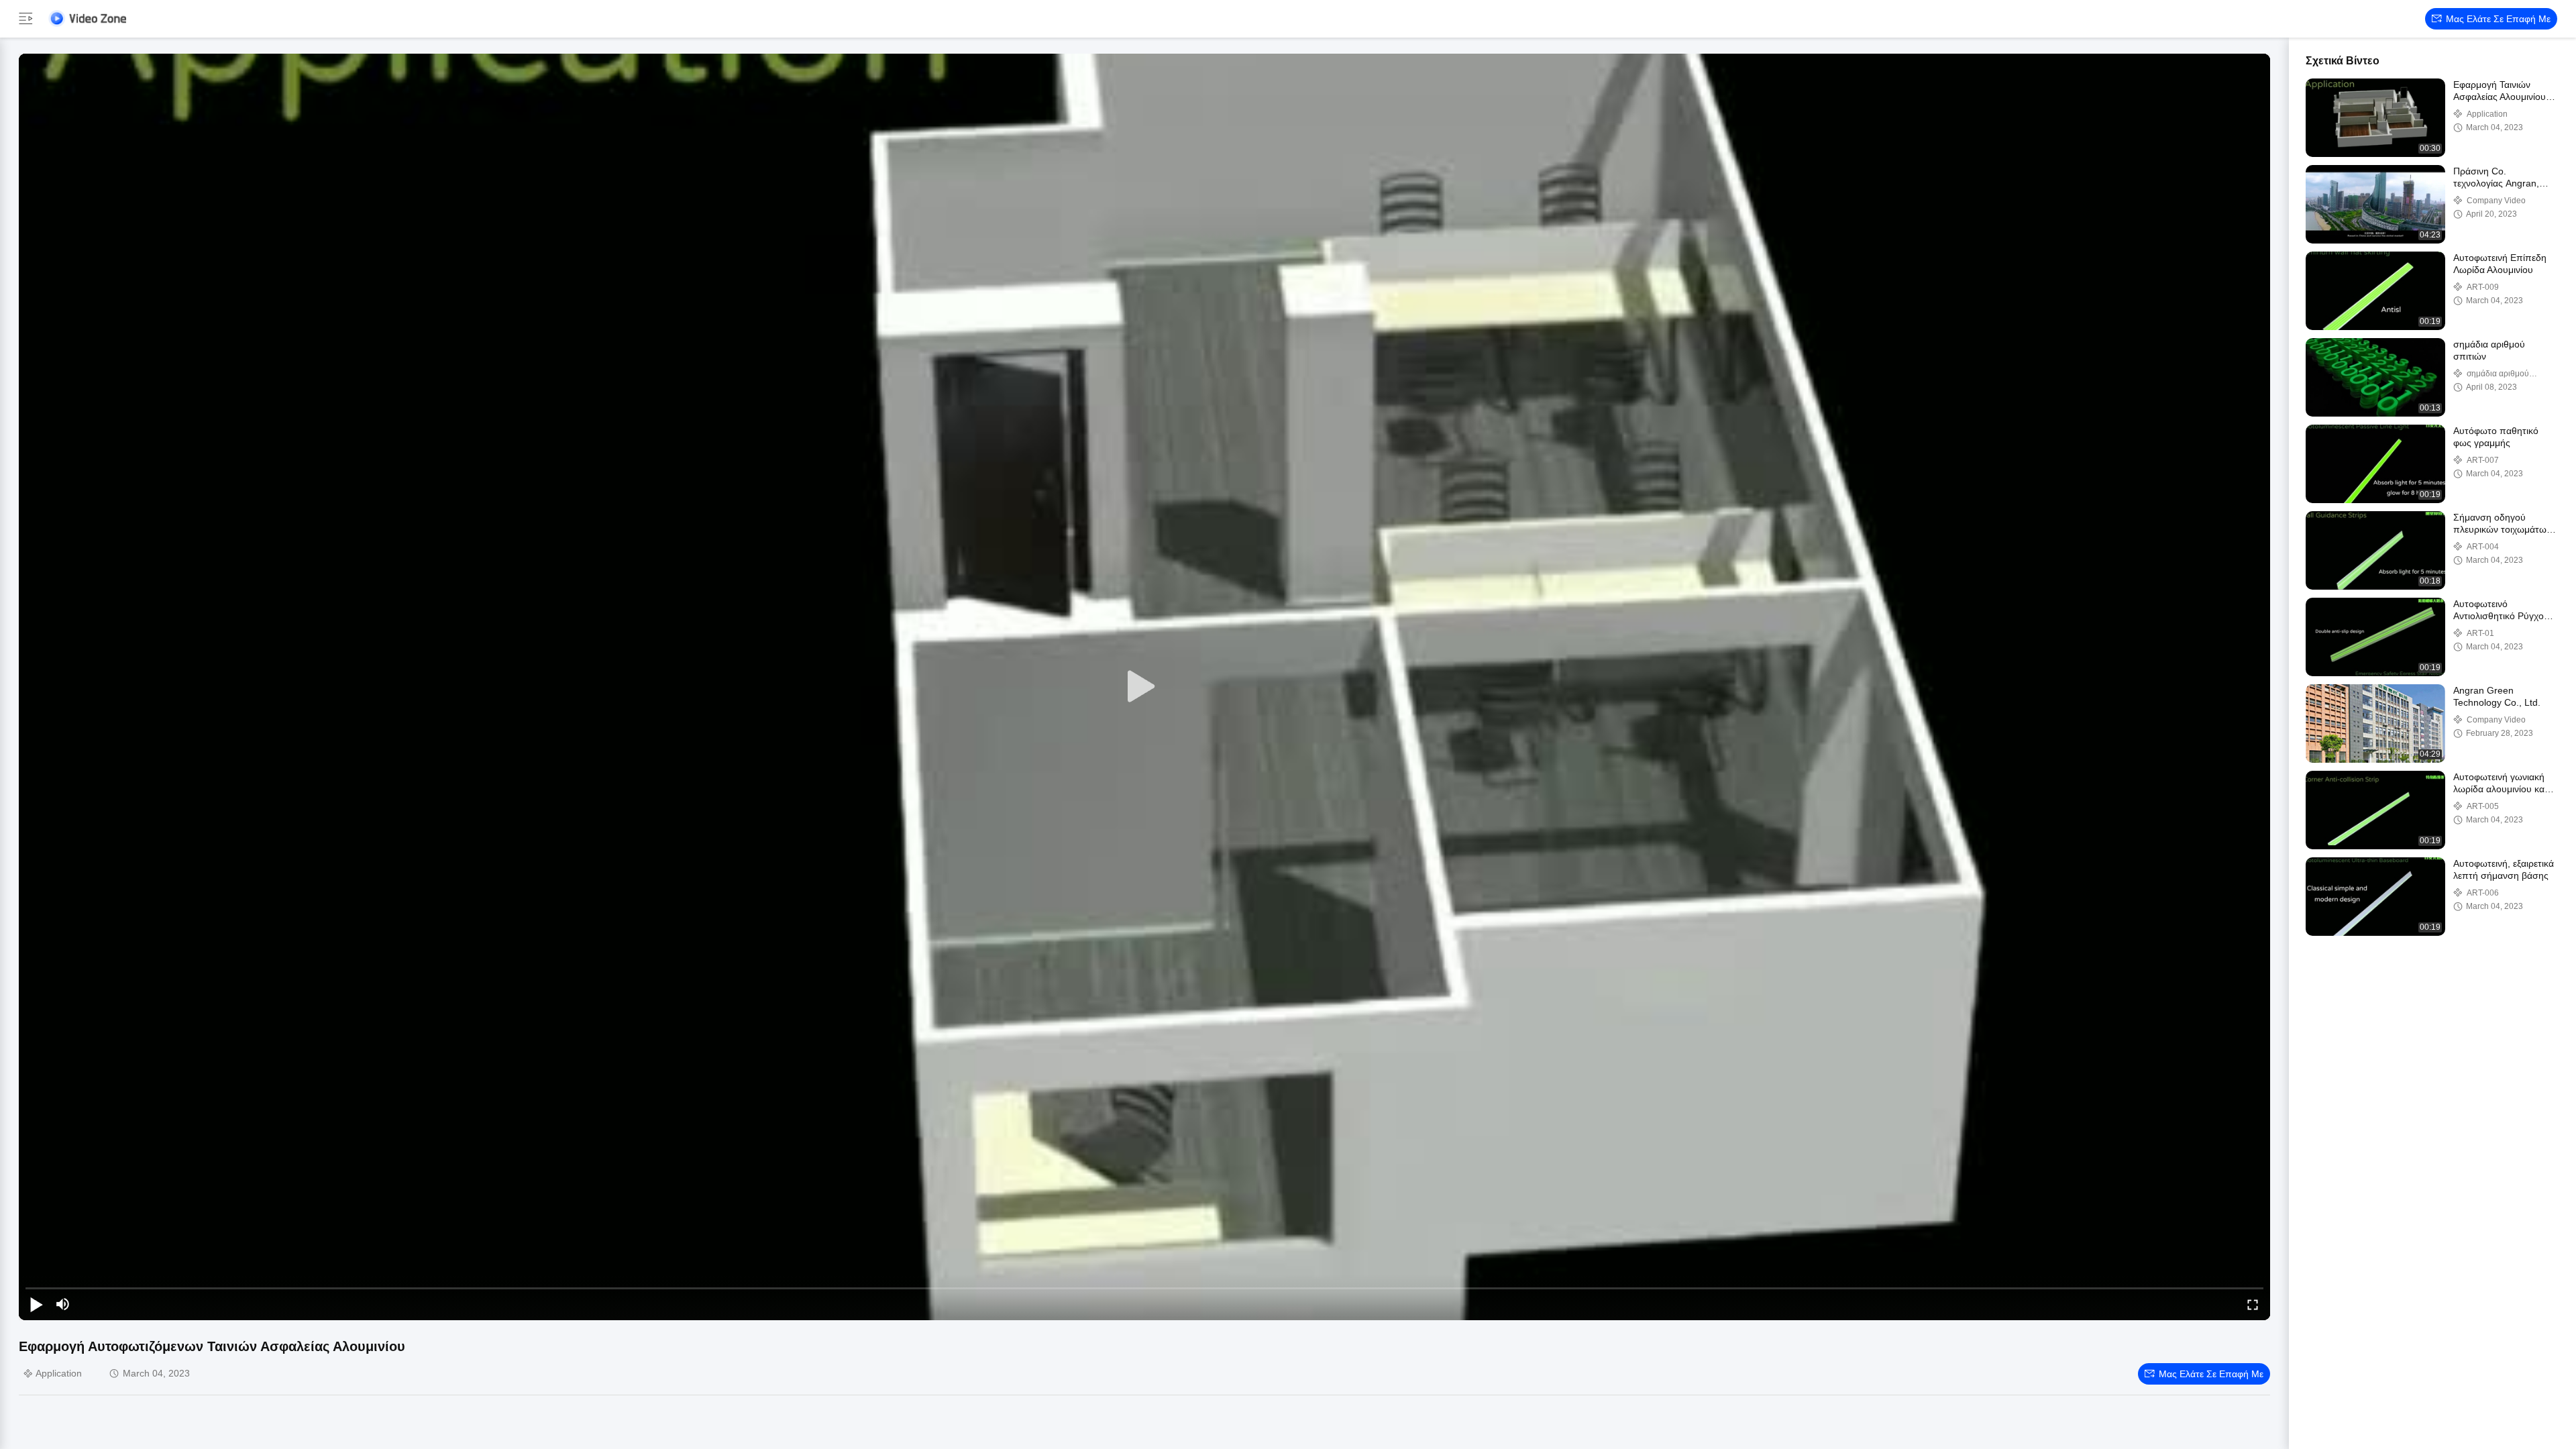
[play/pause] (36, 1304)
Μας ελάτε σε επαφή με (2498, 19)
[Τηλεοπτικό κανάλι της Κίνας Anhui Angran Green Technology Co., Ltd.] (87, 18)
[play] (1144, 687)
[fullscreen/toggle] (2253, 1304)
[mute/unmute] (63, 1304)
